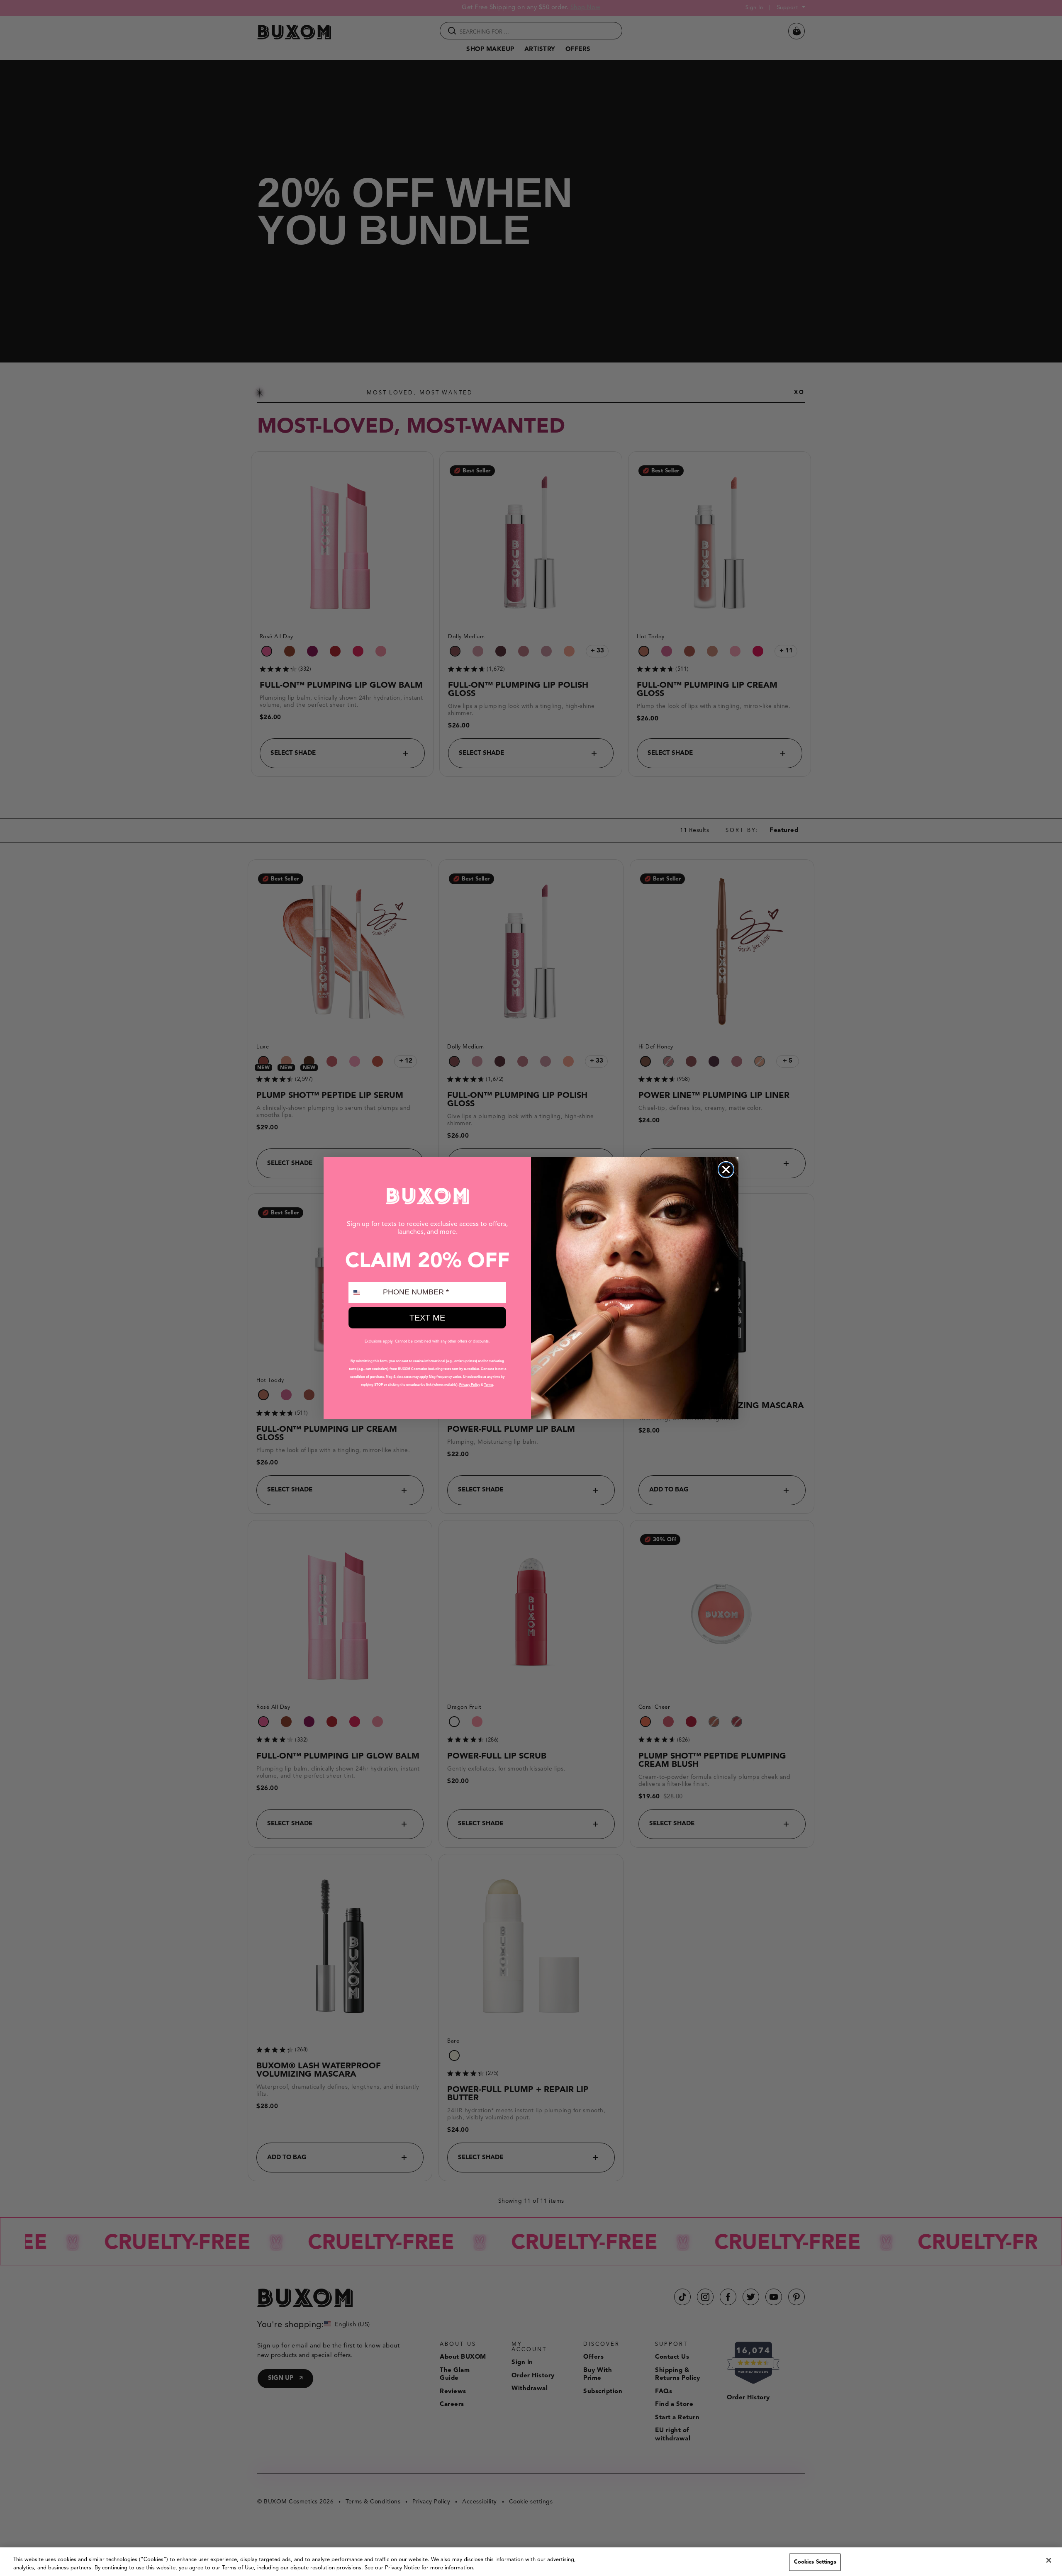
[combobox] (364, 1292)
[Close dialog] (726, 1170)
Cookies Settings (815, 2562)
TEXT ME (427, 1318)
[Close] (1049, 2560)
